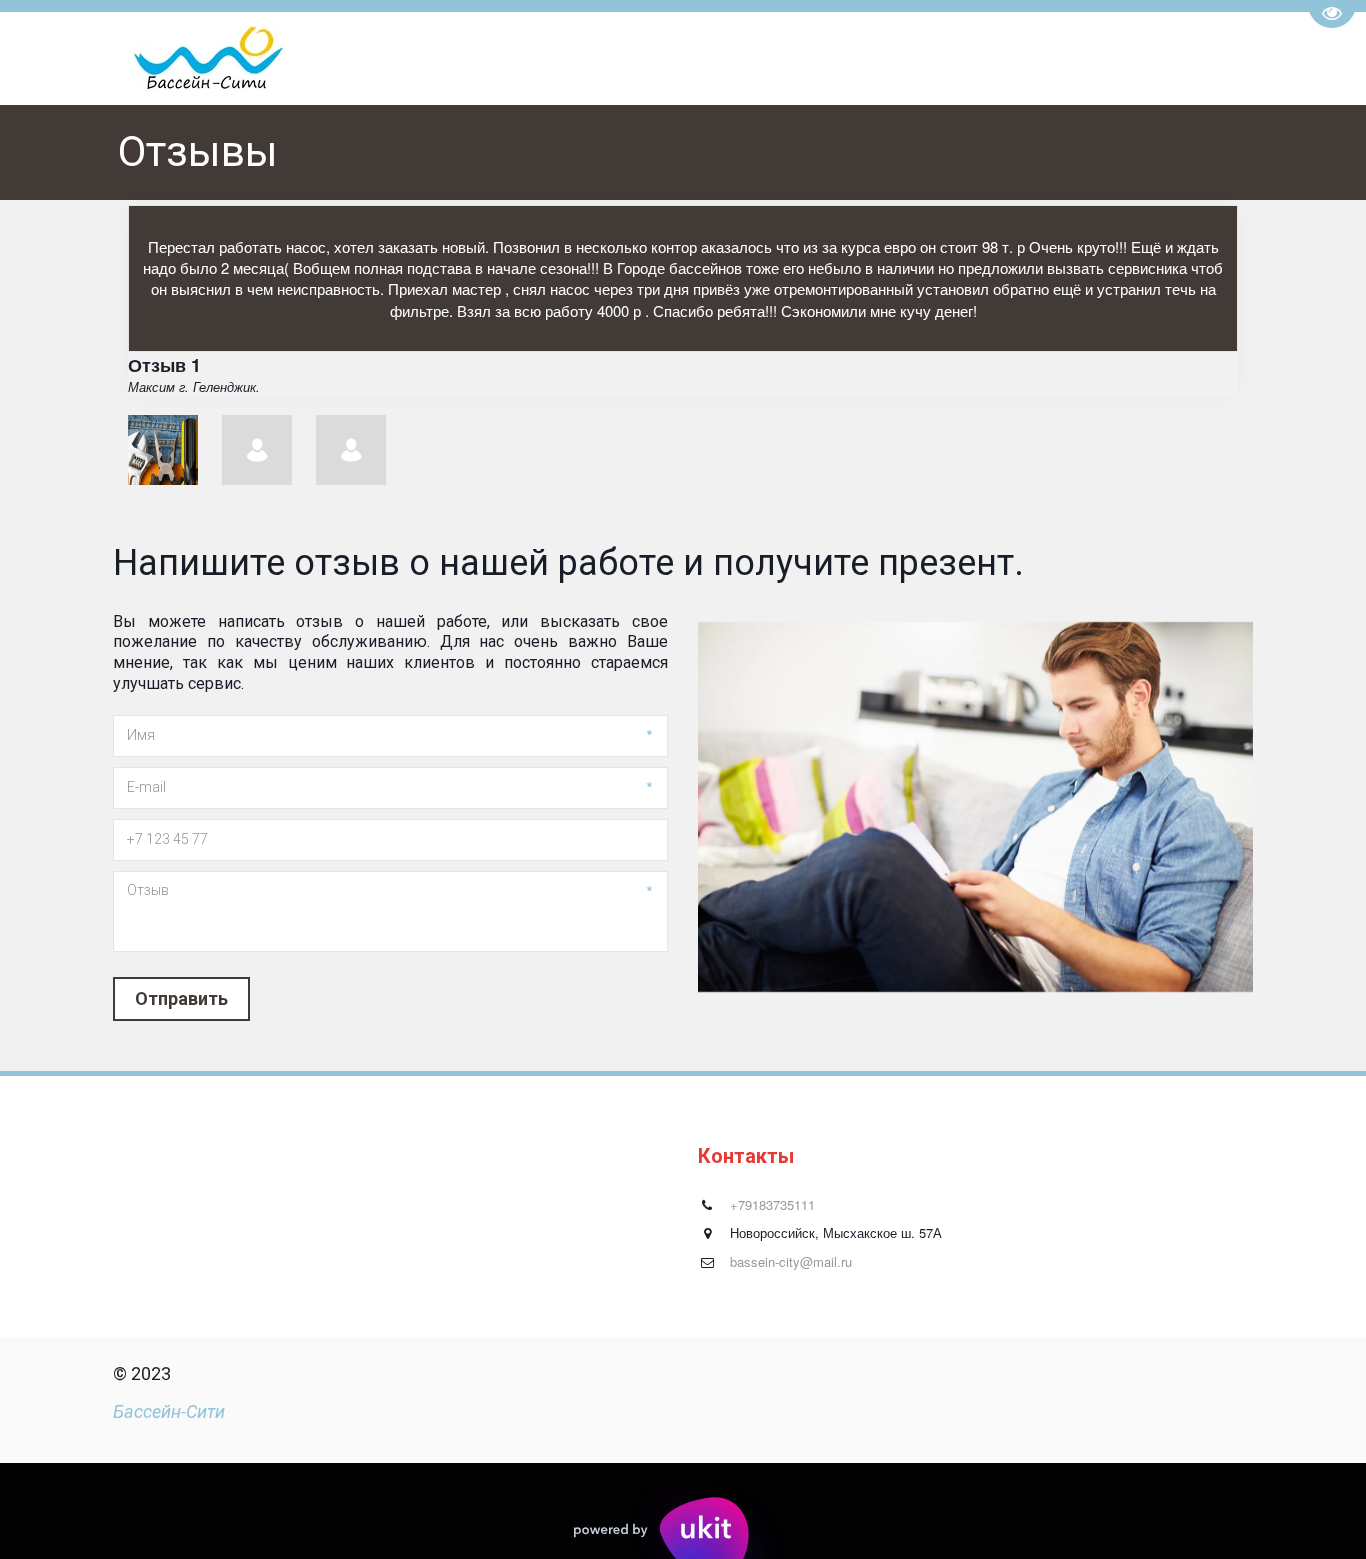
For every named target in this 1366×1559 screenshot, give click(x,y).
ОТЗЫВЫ (1156, 58)
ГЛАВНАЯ (523, 58)
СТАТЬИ (949, 58)
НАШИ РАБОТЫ (840, 58)
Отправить (181, 998)
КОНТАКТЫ (720, 58)
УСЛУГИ (612, 58)
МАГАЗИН (1051, 58)
